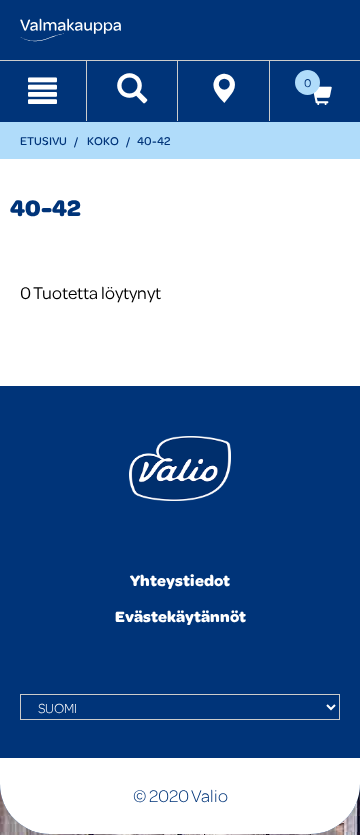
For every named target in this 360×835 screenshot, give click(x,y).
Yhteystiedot (180, 580)
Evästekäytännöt (180, 616)
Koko (103, 140)
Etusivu (43, 140)
